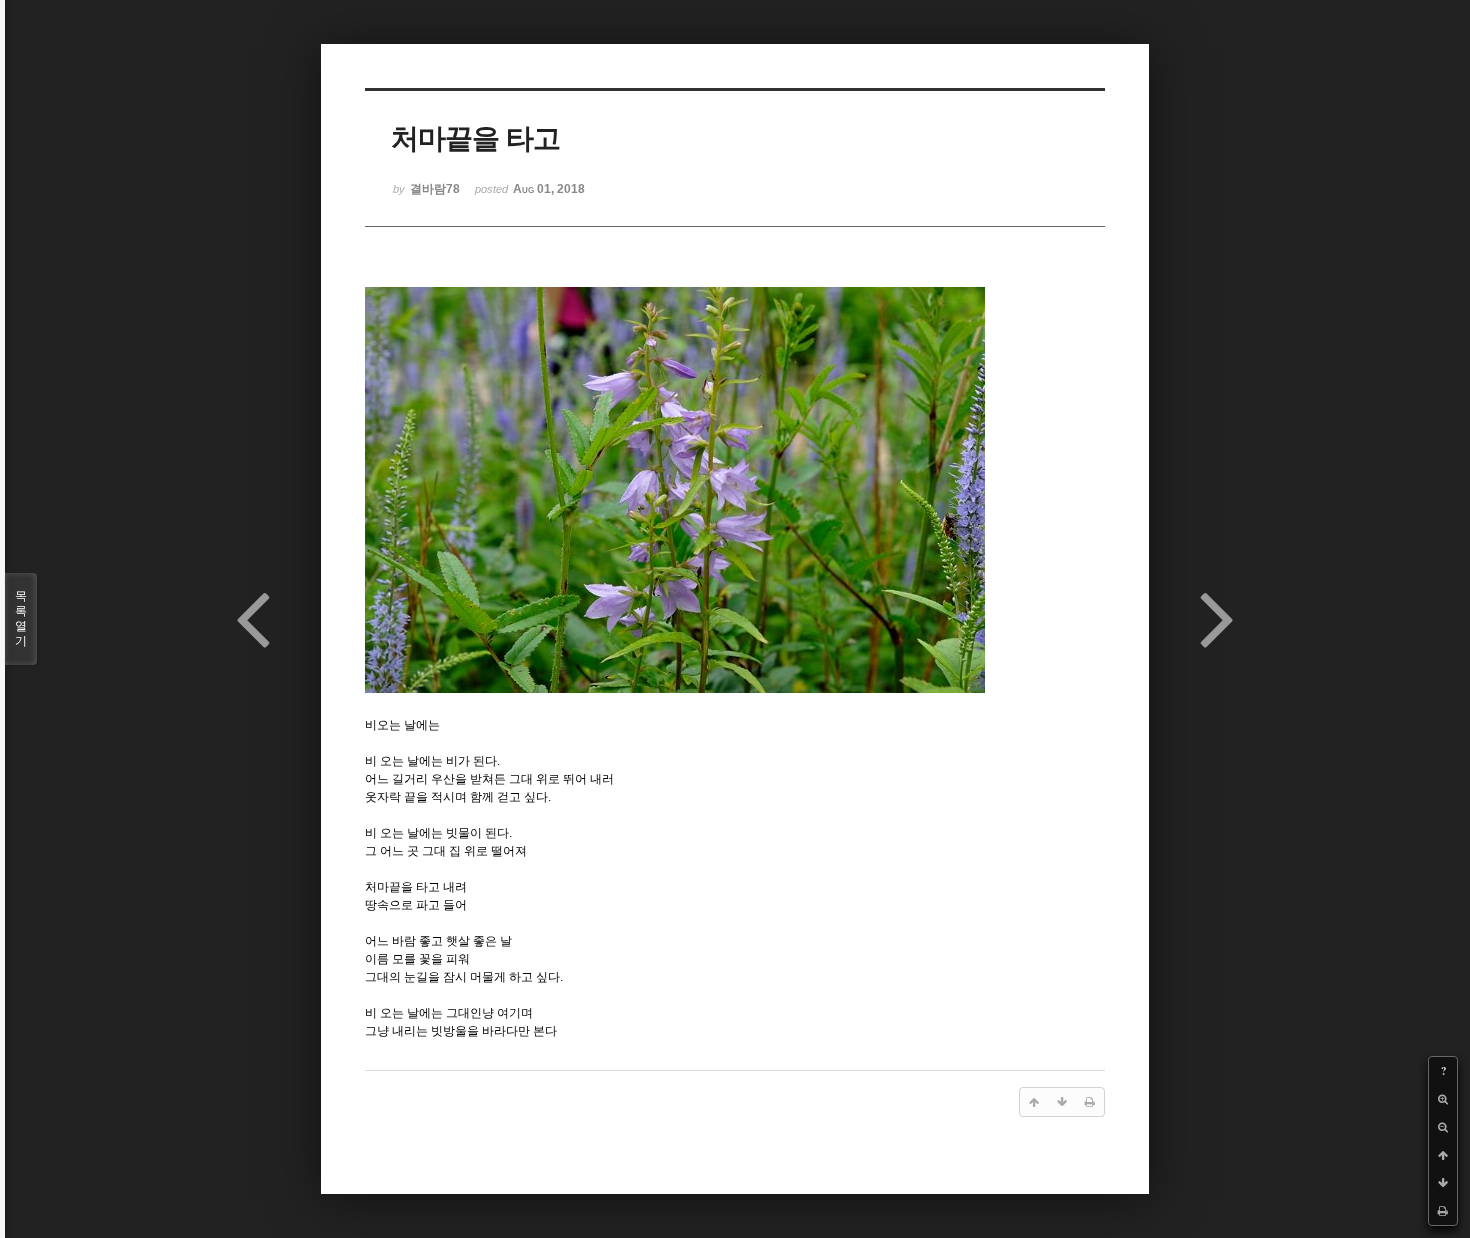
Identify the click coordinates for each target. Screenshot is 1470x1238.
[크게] (1443, 1099)
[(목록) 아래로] (1443, 1183)
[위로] (1443, 1155)
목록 (21, 618)
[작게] (1443, 1127)
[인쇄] (1443, 1211)
